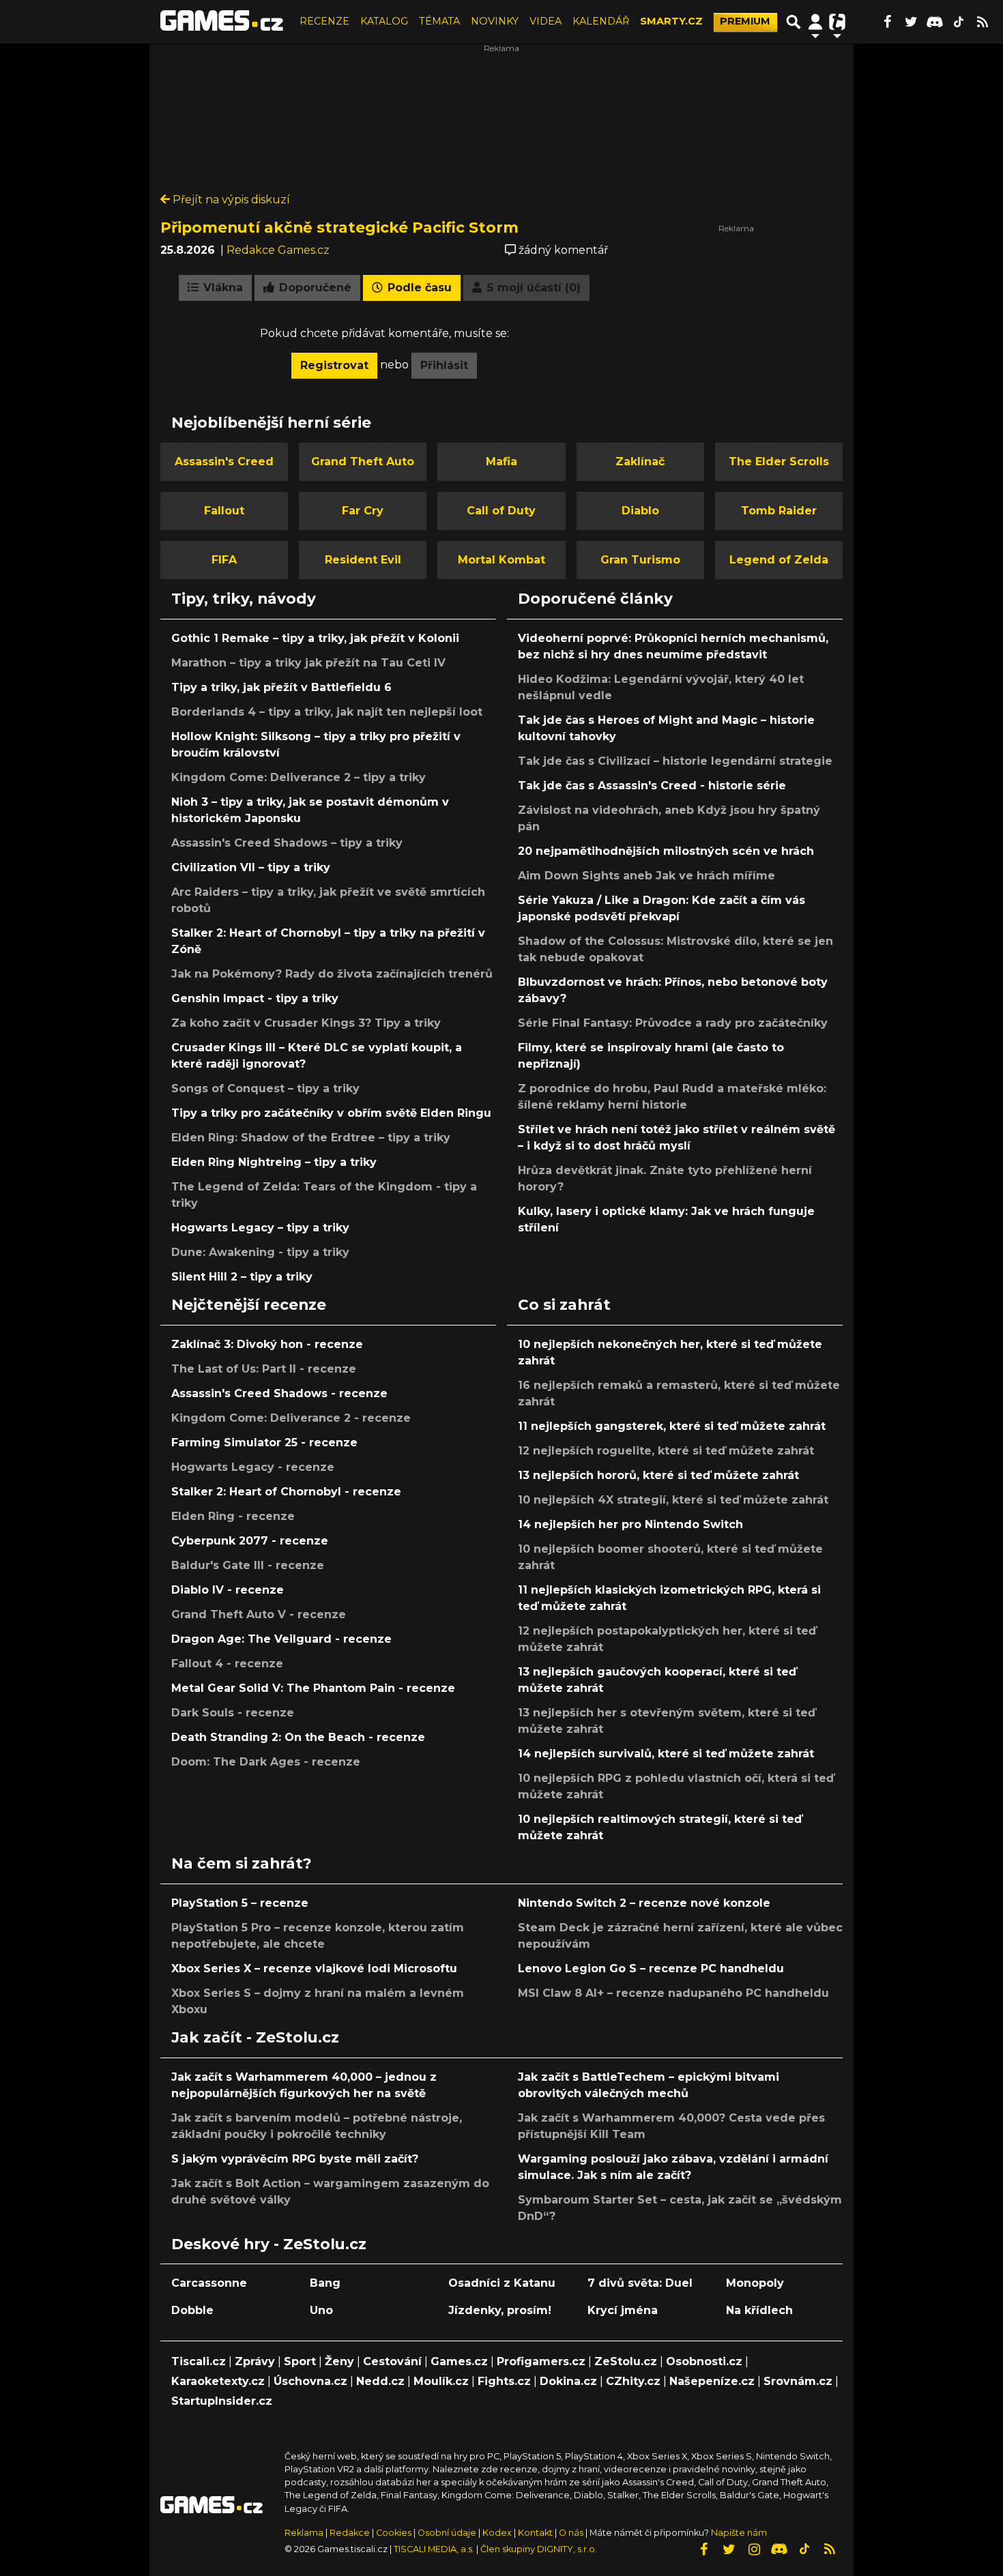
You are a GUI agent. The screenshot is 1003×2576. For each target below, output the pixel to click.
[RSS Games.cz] (983, 22)
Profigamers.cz (541, 2361)
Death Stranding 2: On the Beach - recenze (298, 1737)
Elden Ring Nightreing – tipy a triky (274, 1162)
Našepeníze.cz (712, 2381)
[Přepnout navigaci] (815, 22)
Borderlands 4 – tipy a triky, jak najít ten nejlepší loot (327, 712)
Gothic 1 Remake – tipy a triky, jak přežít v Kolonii (315, 638)
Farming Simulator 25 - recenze (264, 1443)
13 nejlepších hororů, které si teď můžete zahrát (658, 1475)
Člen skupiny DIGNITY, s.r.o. (539, 2549)
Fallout (224, 511)
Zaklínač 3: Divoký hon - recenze (267, 1344)
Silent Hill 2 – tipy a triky (242, 1277)
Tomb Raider (779, 511)
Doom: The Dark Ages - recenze (266, 1762)
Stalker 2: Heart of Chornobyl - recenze (286, 1492)
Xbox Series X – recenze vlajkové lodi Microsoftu (314, 1968)
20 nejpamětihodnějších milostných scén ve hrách (666, 851)
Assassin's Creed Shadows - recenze (279, 1393)
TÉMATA (439, 21)
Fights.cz (504, 2381)
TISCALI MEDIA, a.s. (434, 2549)
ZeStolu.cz (626, 2361)
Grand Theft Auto (363, 462)
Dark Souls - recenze (233, 1713)
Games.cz (459, 2361)
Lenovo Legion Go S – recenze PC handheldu (651, 1968)
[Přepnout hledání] (794, 22)
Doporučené (314, 288)
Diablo (640, 511)
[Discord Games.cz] (935, 22)
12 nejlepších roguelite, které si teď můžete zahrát (666, 1451)
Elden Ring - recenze (233, 1516)
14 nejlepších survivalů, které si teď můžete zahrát (666, 1754)
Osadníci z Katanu (502, 2283)
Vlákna (221, 288)
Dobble (192, 2310)
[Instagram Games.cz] (754, 2549)
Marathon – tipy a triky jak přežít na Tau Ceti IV (308, 663)
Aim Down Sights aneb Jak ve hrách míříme (646, 876)
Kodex (498, 2533)
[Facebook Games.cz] (887, 22)
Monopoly (755, 2283)
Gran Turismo (640, 560)
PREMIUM (745, 21)
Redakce (350, 2533)
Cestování (392, 2361)
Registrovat (334, 365)
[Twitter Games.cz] (911, 22)
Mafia (501, 462)
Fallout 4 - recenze (227, 1664)
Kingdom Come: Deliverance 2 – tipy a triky (299, 777)
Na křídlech (759, 2310)
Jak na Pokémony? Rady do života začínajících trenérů (332, 974)
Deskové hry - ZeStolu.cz (269, 2244)
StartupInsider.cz (222, 2401)
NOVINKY (495, 21)
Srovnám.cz (798, 2381)
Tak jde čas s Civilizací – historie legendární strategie (675, 761)
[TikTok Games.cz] (959, 22)
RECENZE (324, 21)
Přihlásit (444, 365)
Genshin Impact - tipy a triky (255, 998)
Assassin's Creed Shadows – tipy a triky (287, 843)
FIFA (224, 560)
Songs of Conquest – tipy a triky (265, 1088)
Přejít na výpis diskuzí (230, 200)
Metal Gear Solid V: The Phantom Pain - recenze (313, 1688)
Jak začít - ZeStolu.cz (255, 2037)
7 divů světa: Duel (640, 2283)
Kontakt (536, 2533)
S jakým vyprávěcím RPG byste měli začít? (295, 2159)
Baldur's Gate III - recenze (248, 1565)
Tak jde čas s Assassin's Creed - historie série (652, 786)
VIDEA (546, 21)
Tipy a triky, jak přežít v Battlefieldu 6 (281, 687)
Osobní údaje (447, 2533)
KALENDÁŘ (601, 21)
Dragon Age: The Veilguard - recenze (281, 1639)
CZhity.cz (633, 2381)
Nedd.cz (380, 2381)
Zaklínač (640, 462)
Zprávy (255, 2361)
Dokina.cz (568, 2381)
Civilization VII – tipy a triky (251, 867)
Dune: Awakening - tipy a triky (260, 1252)
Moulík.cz (441, 2381)
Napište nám (739, 2533)
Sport (300, 2361)
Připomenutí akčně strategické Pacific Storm (339, 227)
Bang (325, 2283)
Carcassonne (209, 2283)
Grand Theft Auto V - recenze (259, 1614)
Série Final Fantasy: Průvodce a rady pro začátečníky (673, 1023)
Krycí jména (623, 2310)
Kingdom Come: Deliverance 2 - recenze (291, 1418)
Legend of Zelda (779, 560)
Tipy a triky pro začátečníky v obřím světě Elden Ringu (331, 1113)
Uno (321, 2310)
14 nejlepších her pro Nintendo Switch (630, 1524)
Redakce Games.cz (278, 250)
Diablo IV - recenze (228, 1590)
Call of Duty (501, 511)
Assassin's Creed (224, 462)
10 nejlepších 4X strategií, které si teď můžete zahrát (673, 1500)
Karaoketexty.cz (218, 2381)
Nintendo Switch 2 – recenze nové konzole (644, 1903)
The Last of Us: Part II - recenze (264, 1369)
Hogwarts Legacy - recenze (253, 1467)
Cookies (394, 2533)
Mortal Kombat (501, 560)
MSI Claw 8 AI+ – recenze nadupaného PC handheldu (673, 1993)
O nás (572, 2533)
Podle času (418, 288)
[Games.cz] (222, 22)
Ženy (339, 2361)
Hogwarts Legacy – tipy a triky (260, 1228)
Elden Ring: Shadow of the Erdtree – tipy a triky (311, 1138)
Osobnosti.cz (704, 2361)
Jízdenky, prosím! (500, 2310)
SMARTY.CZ (671, 21)
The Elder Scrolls (779, 462)
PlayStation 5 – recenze (240, 1903)
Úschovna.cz (310, 2381)
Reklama (304, 2533)
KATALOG (384, 21)
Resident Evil (363, 560)
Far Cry (363, 511)
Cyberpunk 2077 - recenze (250, 1541)
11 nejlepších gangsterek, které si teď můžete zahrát (672, 1426)
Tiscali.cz (199, 2361)
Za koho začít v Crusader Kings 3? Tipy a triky (306, 1023)
